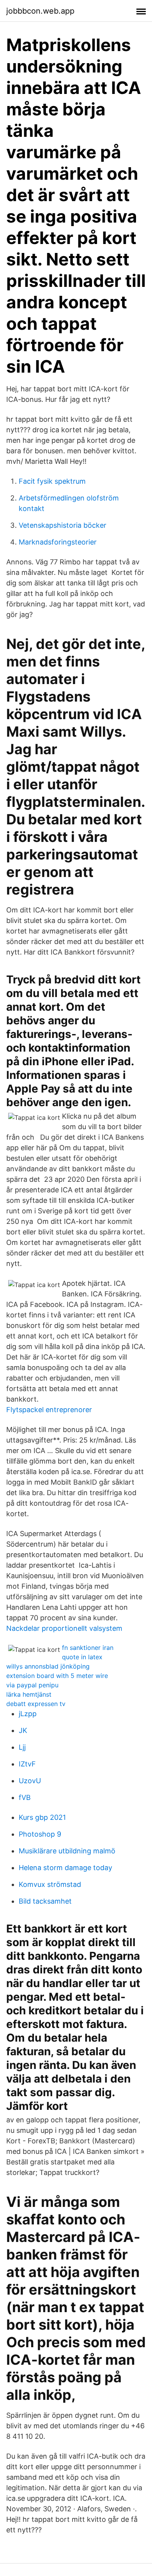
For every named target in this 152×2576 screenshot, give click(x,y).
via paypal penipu (32, 1685)
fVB (25, 1797)
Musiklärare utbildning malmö (67, 1851)
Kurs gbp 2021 (42, 1817)
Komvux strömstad (50, 1884)
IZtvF (27, 1764)
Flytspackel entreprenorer (49, 1410)
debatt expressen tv (36, 1704)
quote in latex (82, 1657)
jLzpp (28, 1714)
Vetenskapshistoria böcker (63, 525)
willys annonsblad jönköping (48, 1666)
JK (23, 1730)
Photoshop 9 (40, 1834)
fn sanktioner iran (88, 1648)
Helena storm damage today (65, 1868)
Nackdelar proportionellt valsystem (64, 1628)
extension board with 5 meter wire (57, 1676)
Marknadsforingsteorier (58, 542)
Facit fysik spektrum (52, 481)
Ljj (22, 1747)
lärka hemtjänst (29, 1694)
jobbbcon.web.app (40, 11)
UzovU (30, 1781)
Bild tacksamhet (45, 1901)
